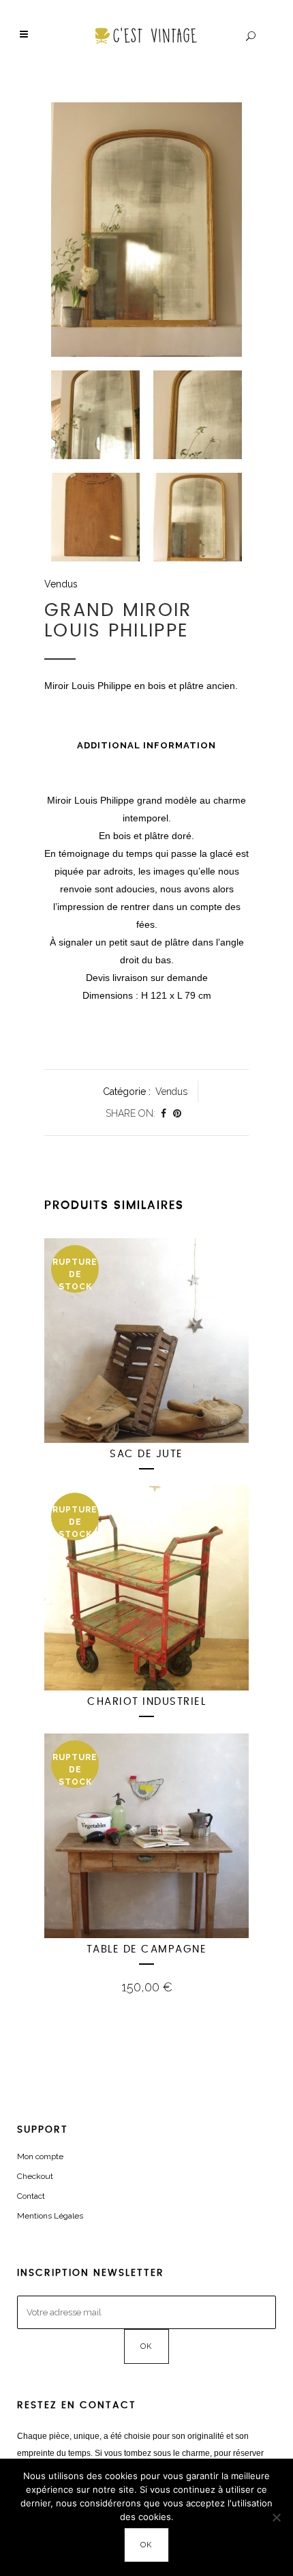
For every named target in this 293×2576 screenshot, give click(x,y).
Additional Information (146, 745)
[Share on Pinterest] (177, 1113)
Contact (31, 2196)
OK (147, 2545)
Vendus (61, 584)
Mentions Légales (50, 2216)
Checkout (35, 2176)
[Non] (276, 2517)
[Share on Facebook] (164, 1113)
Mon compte (40, 2156)
